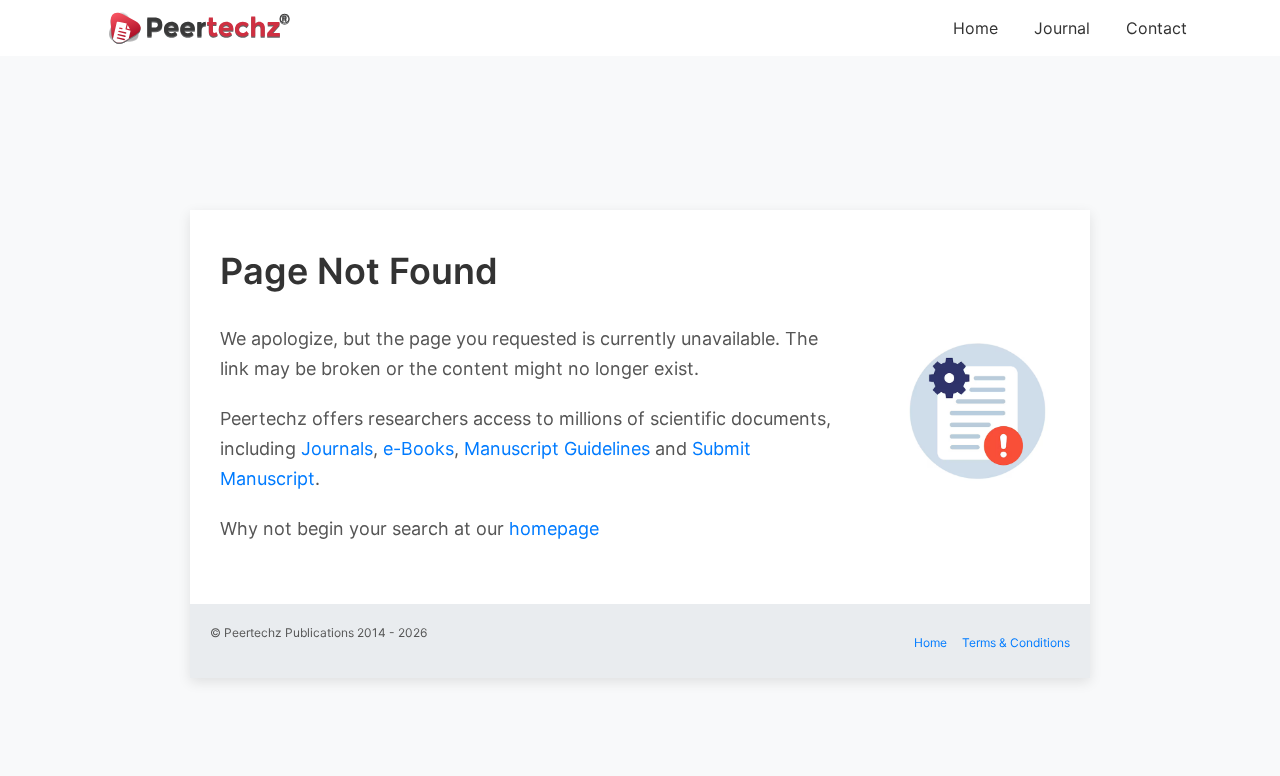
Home (975, 28)
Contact (1156, 28)
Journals (337, 448)
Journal (1062, 28)
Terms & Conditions (1016, 642)
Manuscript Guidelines (557, 448)
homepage (554, 528)
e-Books (418, 448)
